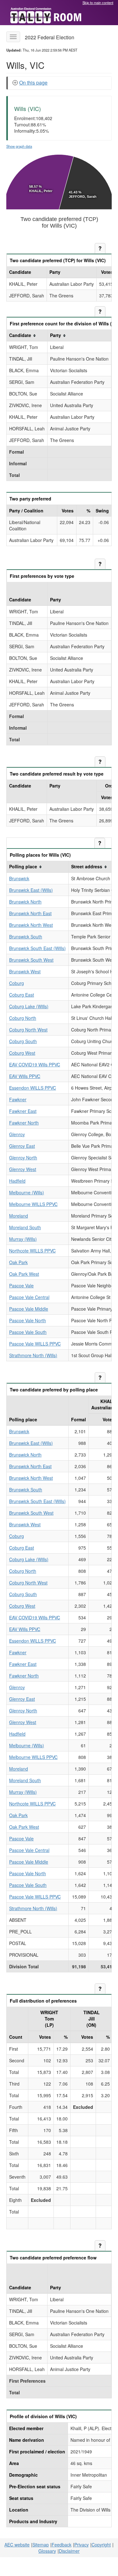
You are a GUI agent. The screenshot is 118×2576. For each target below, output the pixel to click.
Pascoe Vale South (28, 1332)
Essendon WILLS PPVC (33, 1088)
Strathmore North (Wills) (33, 1355)
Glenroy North (23, 1158)
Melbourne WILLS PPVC (33, 1204)
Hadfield (17, 1181)
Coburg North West (28, 1030)
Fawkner (18, 1099)
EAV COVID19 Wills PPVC (35, 1064)
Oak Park (18, 1262)
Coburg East (22, 995)
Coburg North (23, 1018)
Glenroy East (22, 1146)
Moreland (19, 1216)
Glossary (47, 2551)
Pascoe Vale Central (29, 1297)
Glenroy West (23, 1169)
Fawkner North (24, 1123)
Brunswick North (25, 902)
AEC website (17, 2545)
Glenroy (17, 1134)
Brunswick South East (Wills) (37, 948)
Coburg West (22, 1053)
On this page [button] (33, 83)
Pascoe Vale (21, 1285)
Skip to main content (98, 3)
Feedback (62, 2545)
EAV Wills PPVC (25, 1076)
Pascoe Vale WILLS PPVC (35, 1344)
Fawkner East (23, 1111)
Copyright (101, 2545)
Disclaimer (69, 2551)
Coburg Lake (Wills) (29, 1006)
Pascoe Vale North (28, 1320)
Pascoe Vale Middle (29, 1309)
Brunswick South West (31, 960)
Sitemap (41, 2545)
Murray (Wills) (23, 1239)
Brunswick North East (30, 913)
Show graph (19, 146)
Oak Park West (24, 1274)
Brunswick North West (31, 925)
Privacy (81, 2545)
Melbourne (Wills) (27, 1192)
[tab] (60, 83)
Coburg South (23, 1041)
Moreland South (25, 1227)
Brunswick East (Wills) (31, 890)
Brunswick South (26, 937)
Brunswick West (25, 971)
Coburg (17, 983)
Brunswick (19, 878)
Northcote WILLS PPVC (32, 1251)
